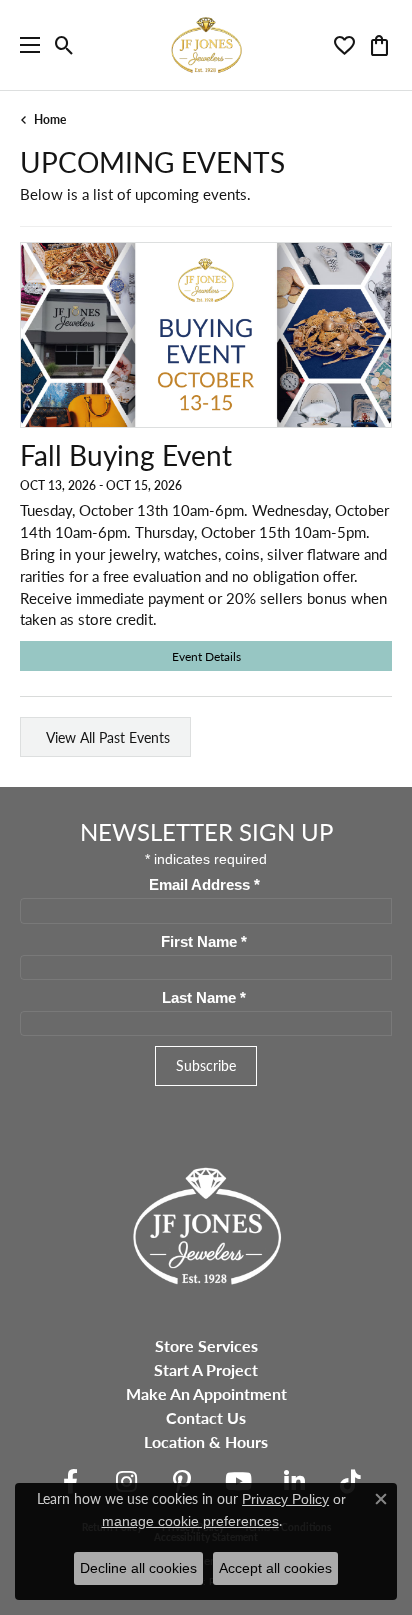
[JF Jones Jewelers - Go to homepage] (206, 1223)
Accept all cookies (275, 1568)
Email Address (204, 885)
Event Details (206, 656)
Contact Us (206, 1417)
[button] (64, 45)
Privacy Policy (285, 1499)
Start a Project (206, 1369)
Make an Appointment (206, 1393)
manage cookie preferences (190, 1521)
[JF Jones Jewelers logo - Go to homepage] (206, 45)
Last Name (204, 998)
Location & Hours (206, 1441)
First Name (204, 942)
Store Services (206, 1345)
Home (50, 119)
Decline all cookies (138, 1568)
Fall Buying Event (126, 455)
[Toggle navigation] (25, 45)
